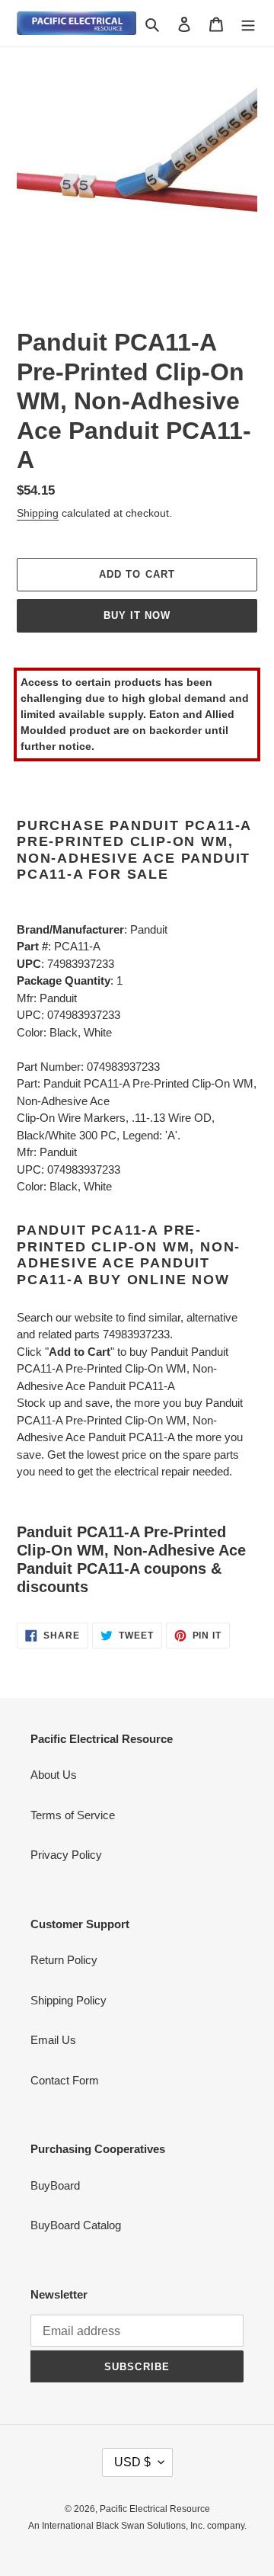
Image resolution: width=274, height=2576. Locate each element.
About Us (54, 1775)
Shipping (38, 513)
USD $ (132, 2462)
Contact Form (65, 2080)
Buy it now (137, 615)
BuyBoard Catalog (76, 2225)
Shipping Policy (68, 2000)
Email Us (53, 2040)
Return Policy (64, 1960)
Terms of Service (73, 1815)
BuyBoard (55, 2185)
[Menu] (248, 23)
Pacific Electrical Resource (155, 2509)
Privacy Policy (66, 1855)
